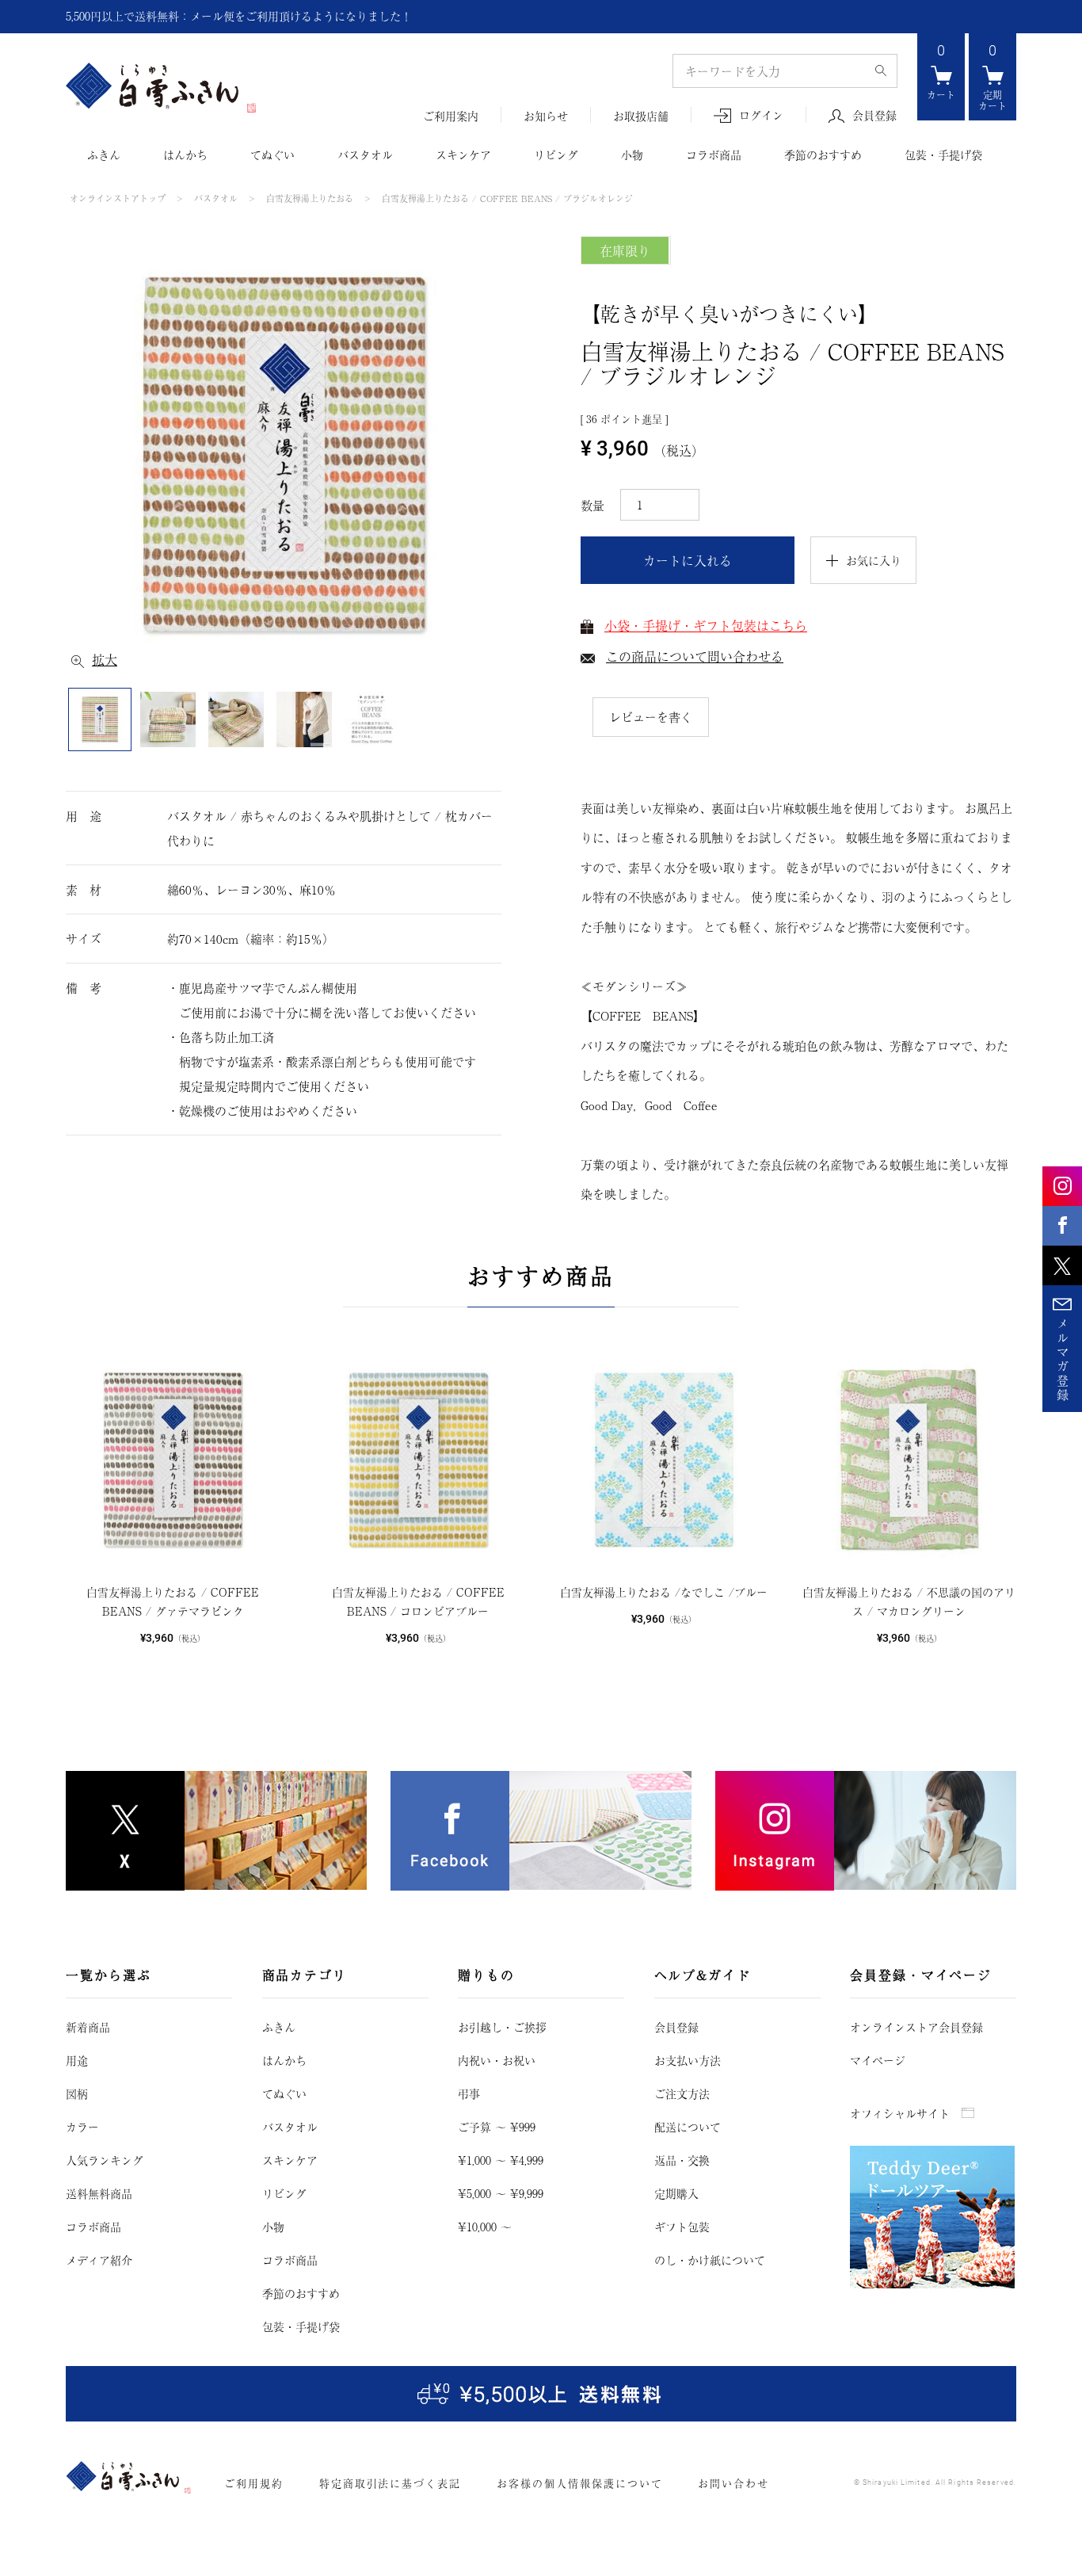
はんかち (185, 155)
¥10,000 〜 (485, 2227)
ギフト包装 (682, 2227)
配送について (688, 2127)
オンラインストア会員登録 (916, 2027)
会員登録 (874, 116)
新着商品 (88, 2027)
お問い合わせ (733, 2483)
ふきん (104, 155)
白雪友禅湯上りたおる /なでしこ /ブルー (664, 1592)
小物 (632, 155)
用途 (77, 2060)
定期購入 (676, 2193)
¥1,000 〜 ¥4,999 (501, 2160)
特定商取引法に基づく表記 (390, 2483)
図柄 (77, 2093)
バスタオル (365, 155)
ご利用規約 (254, 2483)
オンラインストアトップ (118, 198)
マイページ (878, 2060)
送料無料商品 (99, 2193)
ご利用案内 (451, 116)
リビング (556, 155)
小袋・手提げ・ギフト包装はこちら (706, 625)
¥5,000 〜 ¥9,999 (501, 2193)
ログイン (761, 115)
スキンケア (463, 155)
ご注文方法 (682, 2093)
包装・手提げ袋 (943, 155)
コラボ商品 (714, 155)
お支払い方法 (688, 2060)
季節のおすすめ (823, 155)
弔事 (469, 2093)
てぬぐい (272, 155)
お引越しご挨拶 (502, 2027)
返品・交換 (682, 2160)
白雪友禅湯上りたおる (310, 198)
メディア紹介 (99, 2260)
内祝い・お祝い (497, 2060)
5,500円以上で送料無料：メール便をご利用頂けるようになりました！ (239, 16)
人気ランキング (105, 2160)
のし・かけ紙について (710, 2260)
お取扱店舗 (641, 116)
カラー (82, 2127)
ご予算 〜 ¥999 (497, 2127)
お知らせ (546, 116)
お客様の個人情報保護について (579, 2483)
